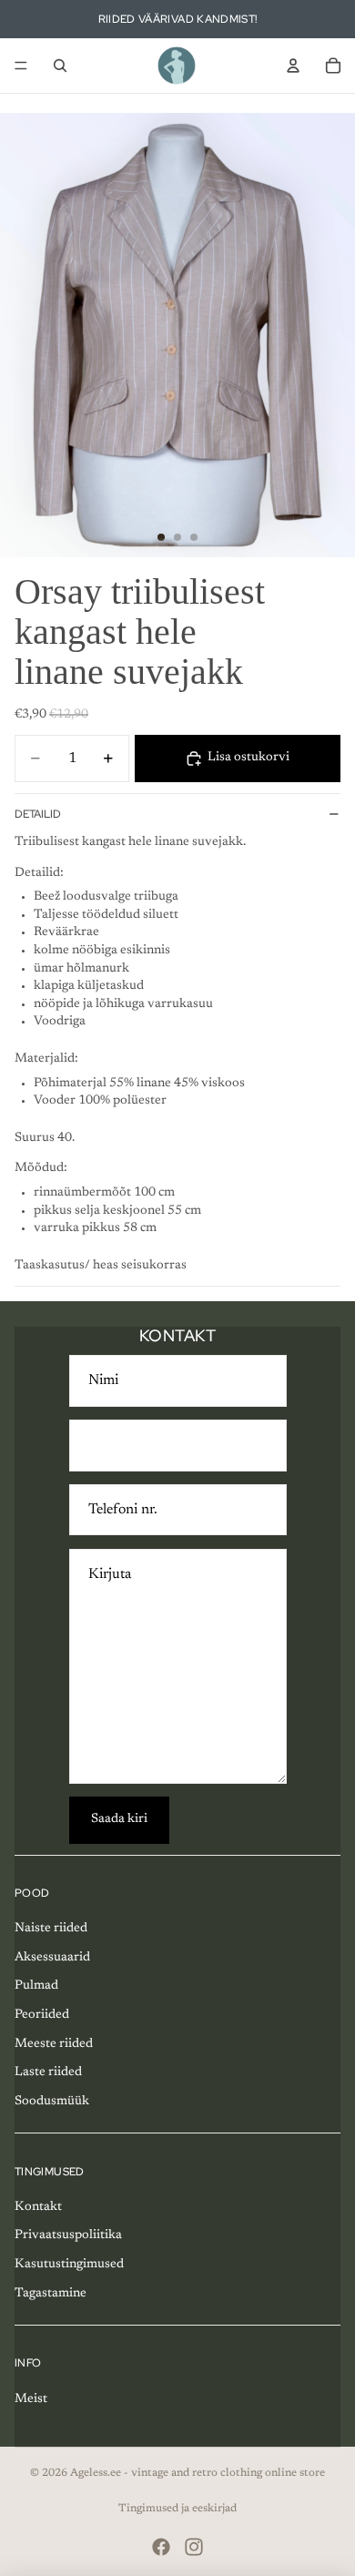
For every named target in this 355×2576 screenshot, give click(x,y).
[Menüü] (21, 66)
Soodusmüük (52, 2102)
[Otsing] (60, 66)
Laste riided (48, 2072)
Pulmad (36, 1986)
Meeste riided (54, 2044)
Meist (31, 2399)
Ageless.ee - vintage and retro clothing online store (198, 2473)
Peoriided (42, 2015)
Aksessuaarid (52, 1958)
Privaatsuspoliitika (68, 2235)
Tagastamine (51, 2294)
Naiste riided (51, 1929)
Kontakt (38, 2207)
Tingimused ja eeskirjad (177, 2509)
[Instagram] (194, 2547)
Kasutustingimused (69, 2265)
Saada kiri (119, 1819)
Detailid (38, 814)
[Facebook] (161, 2547)
